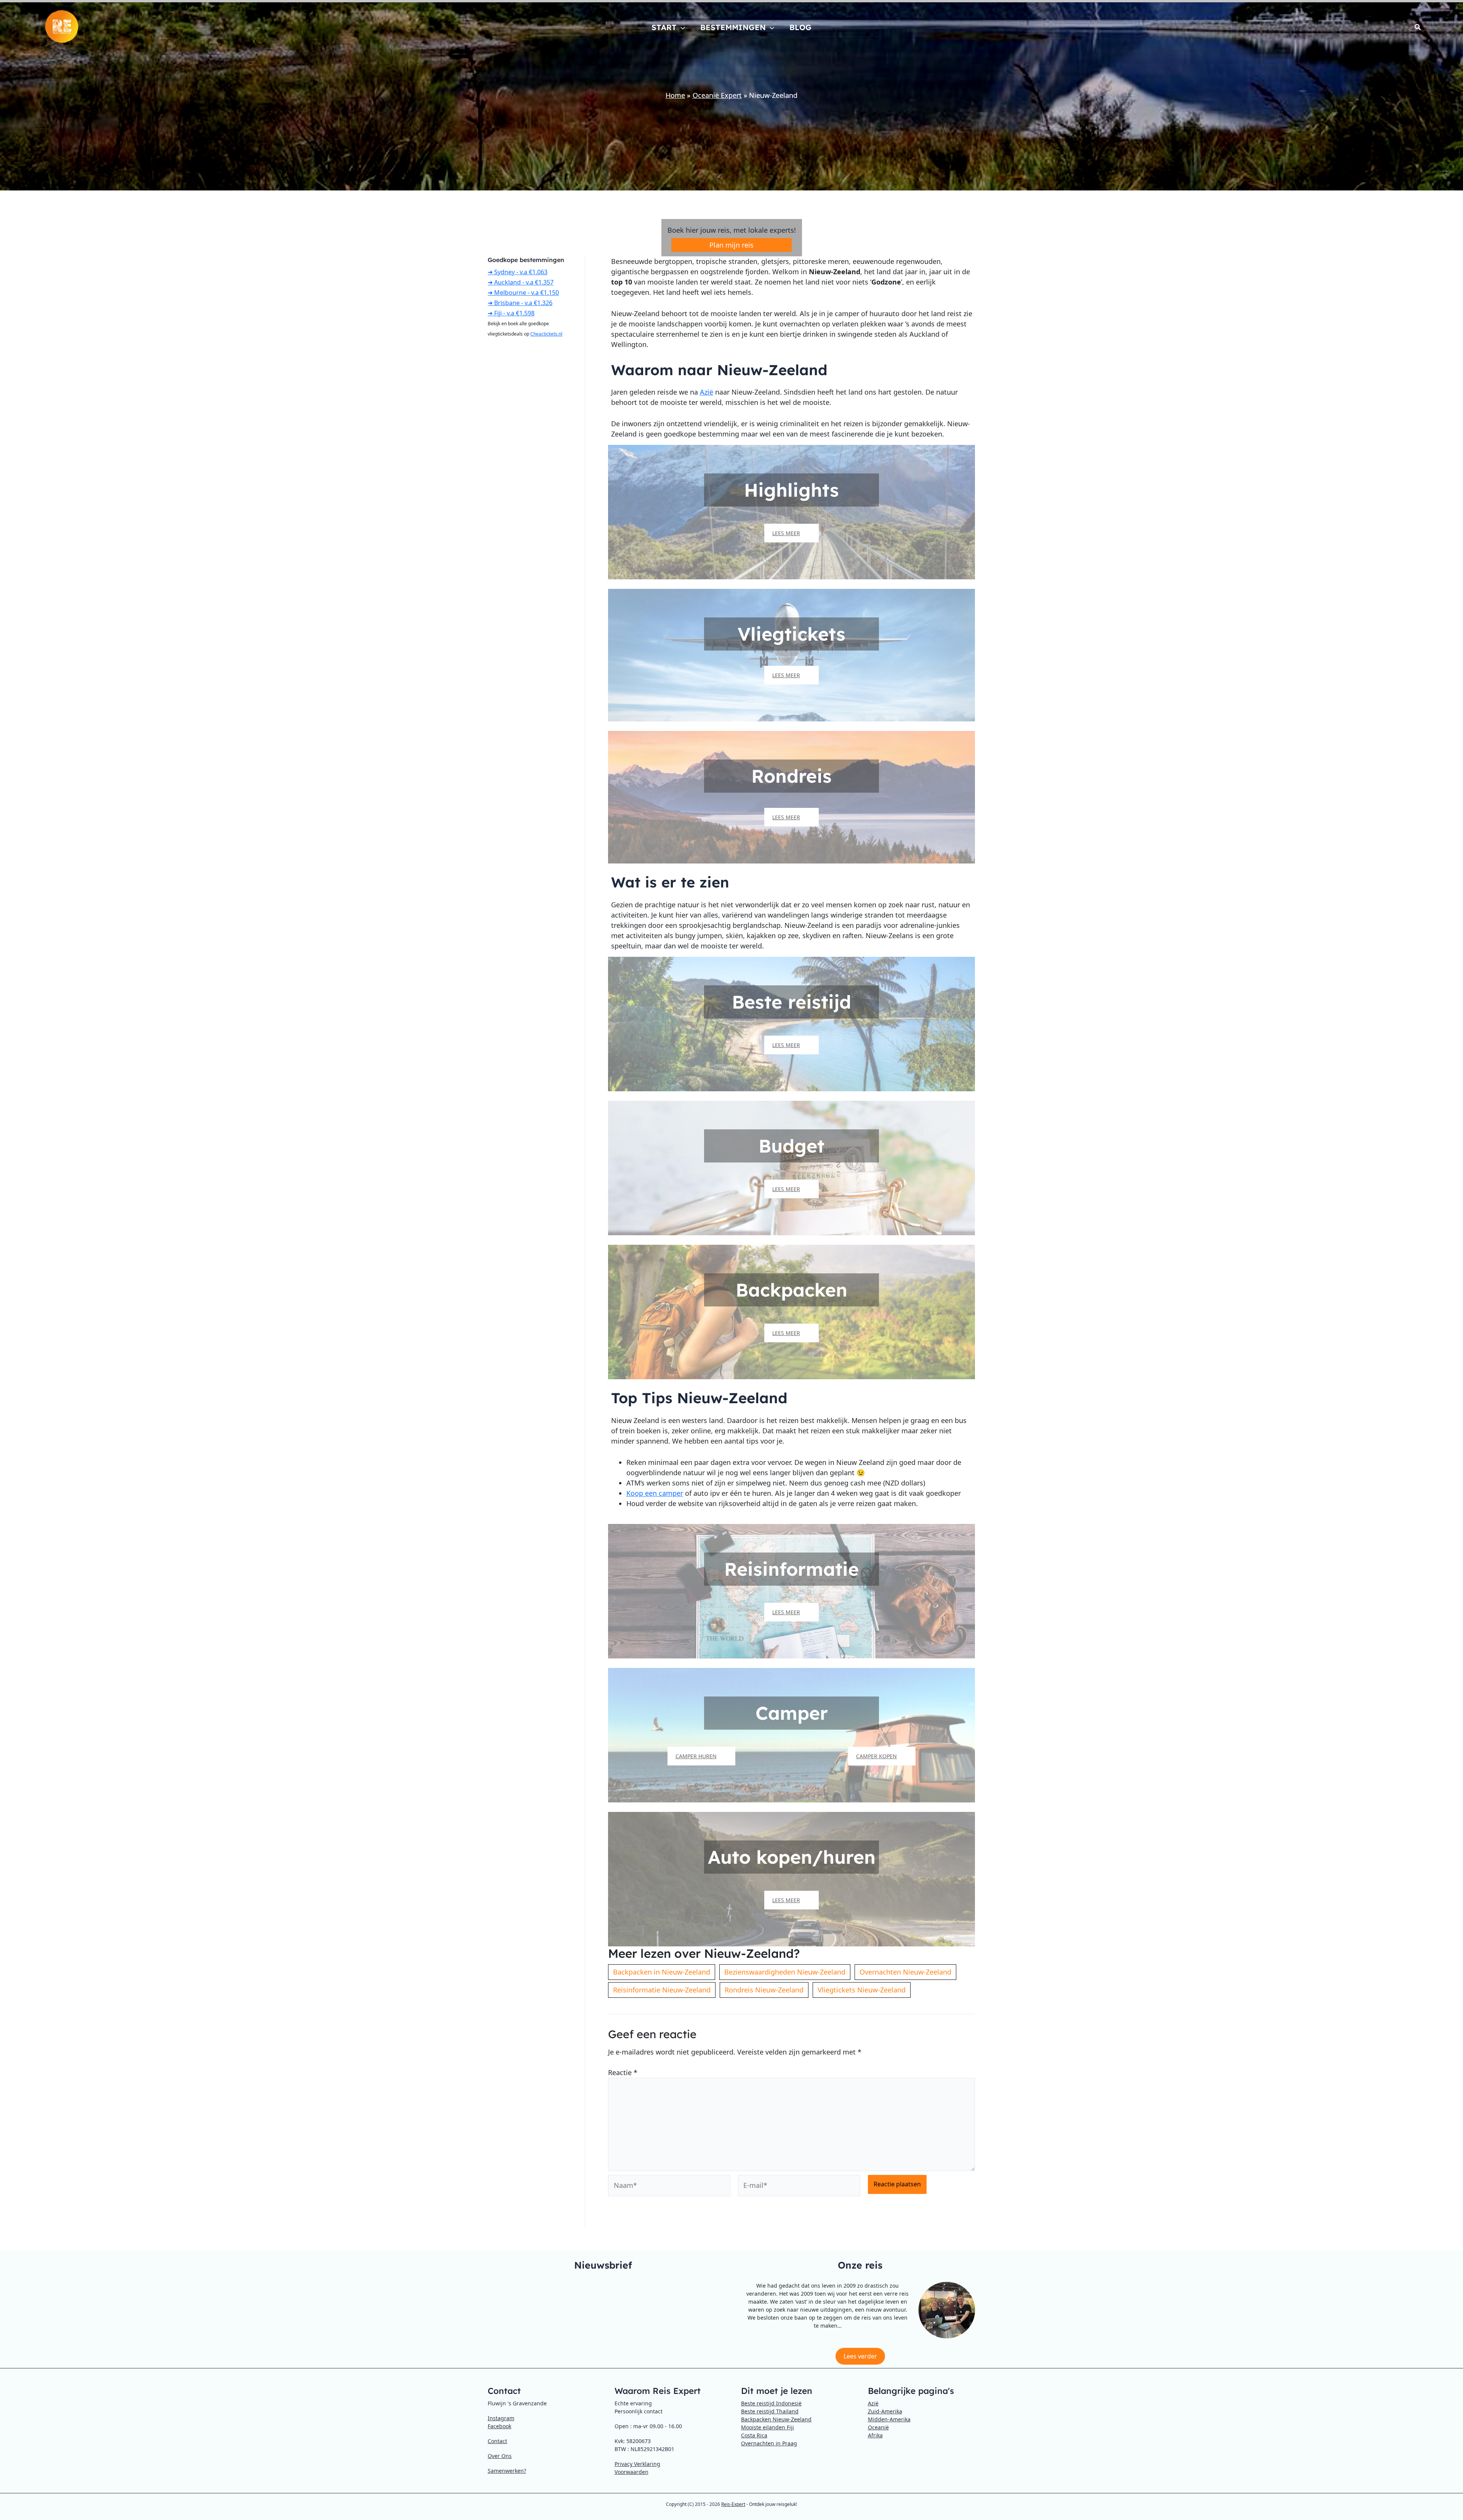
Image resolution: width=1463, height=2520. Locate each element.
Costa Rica (754, 2435)
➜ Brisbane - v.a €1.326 (520, 303)
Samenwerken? (507, 2471)
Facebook (499, 2426)
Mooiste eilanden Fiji (768, 2427)
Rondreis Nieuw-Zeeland (764, 1990)
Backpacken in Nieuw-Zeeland (662, 1972)
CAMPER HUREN (696, 1756)
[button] (681, 27)
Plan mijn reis (731, 245)
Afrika (875, 2435)
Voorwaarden (631, 2472)
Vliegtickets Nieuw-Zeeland (862, 1990)
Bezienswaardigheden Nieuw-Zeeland (785, 1972)
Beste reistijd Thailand (770, 2411)
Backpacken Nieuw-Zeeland (776, 2419)
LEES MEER (786, 533)
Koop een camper (655, 1493)
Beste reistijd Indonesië (771, 2403)
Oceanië (878, 2427)
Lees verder (860, 2356)
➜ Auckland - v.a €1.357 (521, 282)
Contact (497, 2441)
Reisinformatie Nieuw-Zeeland (662, 1990)
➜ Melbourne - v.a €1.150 (523, 293)
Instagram (501, 2418)
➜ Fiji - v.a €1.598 (511, 313)
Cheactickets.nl (546, 334)
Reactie (623, 2072)
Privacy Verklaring (637, 2464)
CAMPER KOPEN (876, 1756)
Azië (707, 392)
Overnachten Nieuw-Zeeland (905, 1972)
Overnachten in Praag (769, 2443)
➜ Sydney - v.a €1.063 (518, 272)
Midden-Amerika (889, 2419)
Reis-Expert (733, 2504)
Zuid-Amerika (885, 2411)
